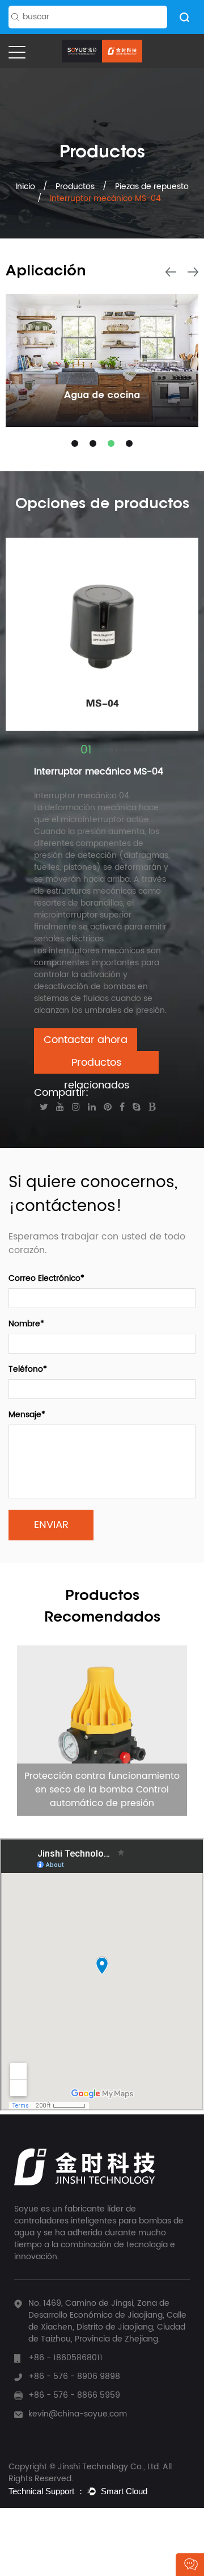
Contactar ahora (86, 1040)
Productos (75, 187)
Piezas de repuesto (152, 187)
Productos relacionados (97, 1064)
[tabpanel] (102, 361)
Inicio (26, 187)
